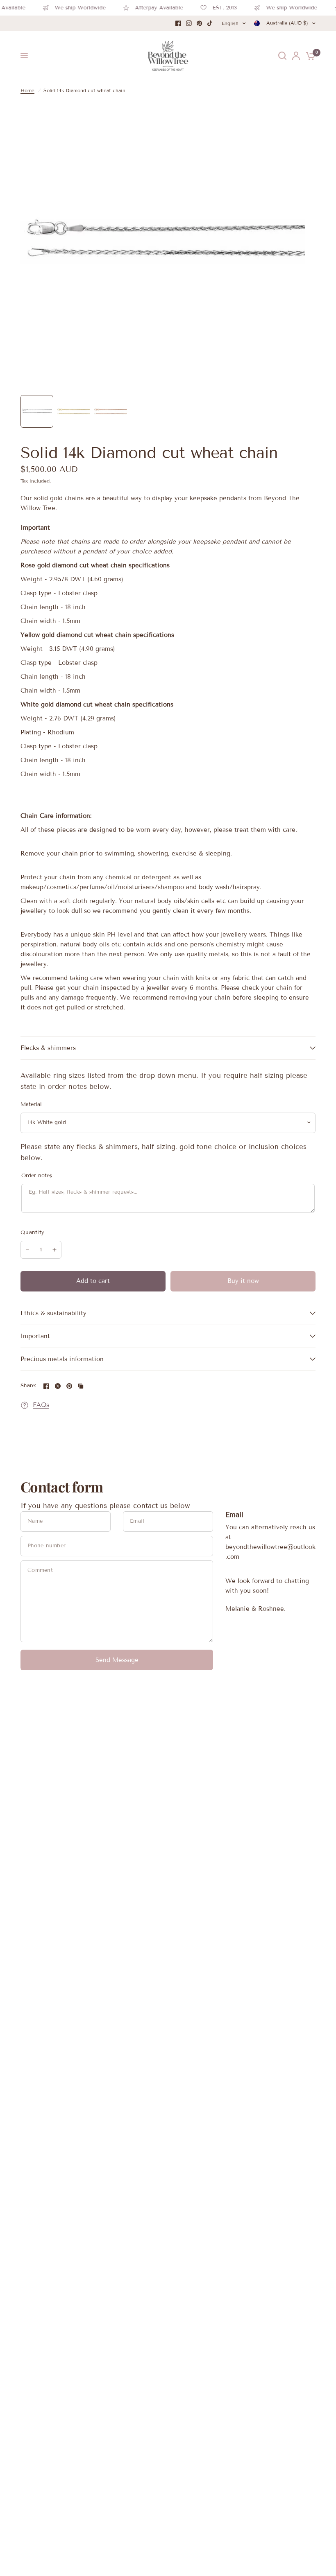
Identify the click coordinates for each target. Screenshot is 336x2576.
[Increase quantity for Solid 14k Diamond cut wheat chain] (54, 1250)
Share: (28, 1386)
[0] (309, 56)
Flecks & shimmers (48, 1048)
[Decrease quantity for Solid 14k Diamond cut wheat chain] (27, 1250)
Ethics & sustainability (53, 1313)
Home (27, 90)
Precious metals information (62, 1359)
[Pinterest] (200, 23)
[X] (58, 1386)
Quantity (32, 1233)
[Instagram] (189, 23)
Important (35, 1336)
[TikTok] (210, 23)
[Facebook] (178, 23)
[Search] (282, 56)
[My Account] (296, 56)
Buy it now (243, 1281)
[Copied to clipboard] (81, 1386)
